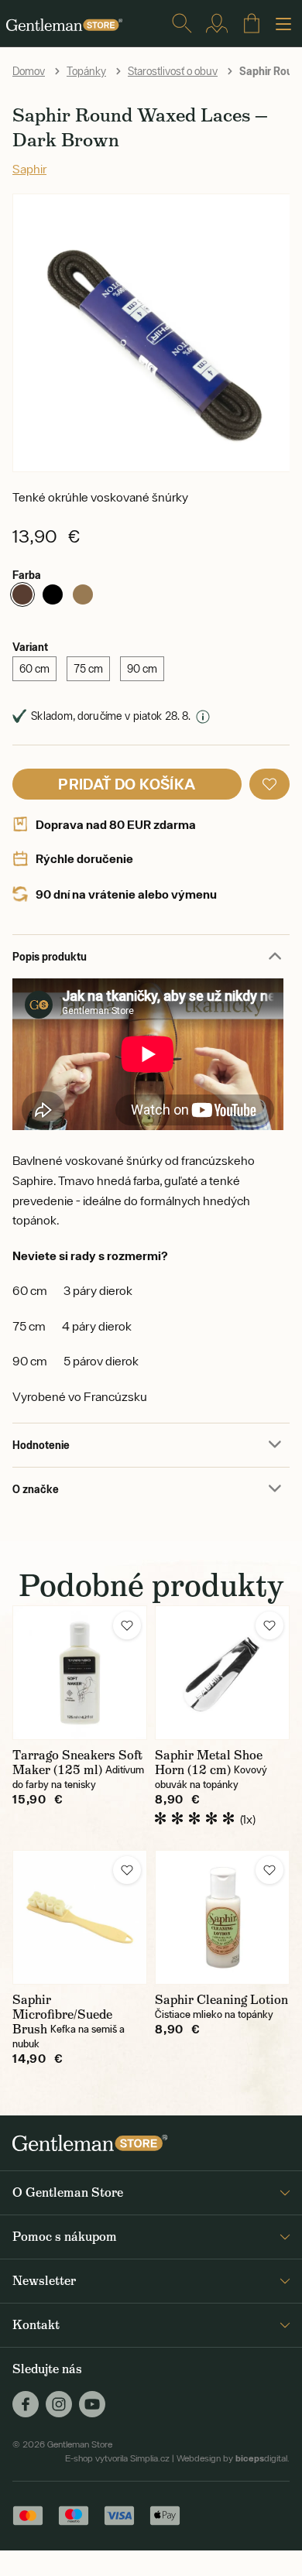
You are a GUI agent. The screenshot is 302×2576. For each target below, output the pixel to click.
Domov (29, 71)
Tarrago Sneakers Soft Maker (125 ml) (77, 1762)
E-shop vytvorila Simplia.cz (117, 2458)
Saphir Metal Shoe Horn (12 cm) (209, 1762)
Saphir (29, 169)
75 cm (88, 669)
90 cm (142, 669)
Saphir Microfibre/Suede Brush (62, 2014)
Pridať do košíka (127, 784)
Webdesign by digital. (233, 2458)
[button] (269, 784)
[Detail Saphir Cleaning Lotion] (222, 1917)
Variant (30, 647)
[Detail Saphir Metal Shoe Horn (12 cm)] (222, 1673)
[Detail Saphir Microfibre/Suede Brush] (80, 1917)
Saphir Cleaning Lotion (221, 2000)
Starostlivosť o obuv (173, 71)
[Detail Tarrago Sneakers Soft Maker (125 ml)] (80, 1673)
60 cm (34, 669)
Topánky (86, 71)
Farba (27, 575)
